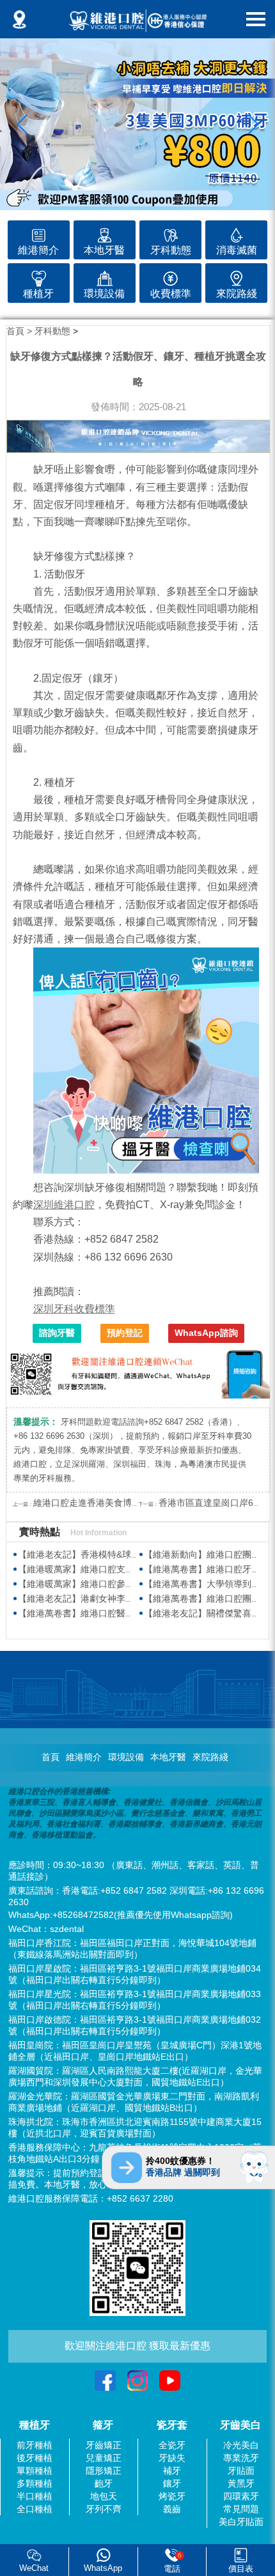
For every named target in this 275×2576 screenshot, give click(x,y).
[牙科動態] (170, 234)
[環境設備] (105, 276)
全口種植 (35, 2509)
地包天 (104, 2496)
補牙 (172, 2471)
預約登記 (125, 1333)
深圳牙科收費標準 (74, 1309)
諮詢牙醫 (57, 1333)
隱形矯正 (104, 2471)
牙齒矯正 (104, 2445)
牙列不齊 (104, 2509)
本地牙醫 (168, 1757)
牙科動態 (52, 331)
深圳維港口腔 (64, 1205)
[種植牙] (39, 276)
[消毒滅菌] (236, 234)
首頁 (51, 1757)
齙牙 (104, 2483)
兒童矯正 (104, 2458)
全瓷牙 (172, 2445)
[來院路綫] (236, 276)
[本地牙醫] (105, 234)
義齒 (172, 2509)
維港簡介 (84, 1757)
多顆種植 (35, 2483)
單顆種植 (35, 2471)
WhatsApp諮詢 (206, 1333)
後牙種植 (35, 2458)
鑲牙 (172, 2483)
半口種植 (35, 2496)
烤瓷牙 (172, 2496)
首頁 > (20, 331)
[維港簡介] (39, 234)
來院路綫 (210, 1757)
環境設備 (126, 1757)
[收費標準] (170, 276)
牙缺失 (172, 2458)
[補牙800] (137, 124)
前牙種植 (35, 2445)
